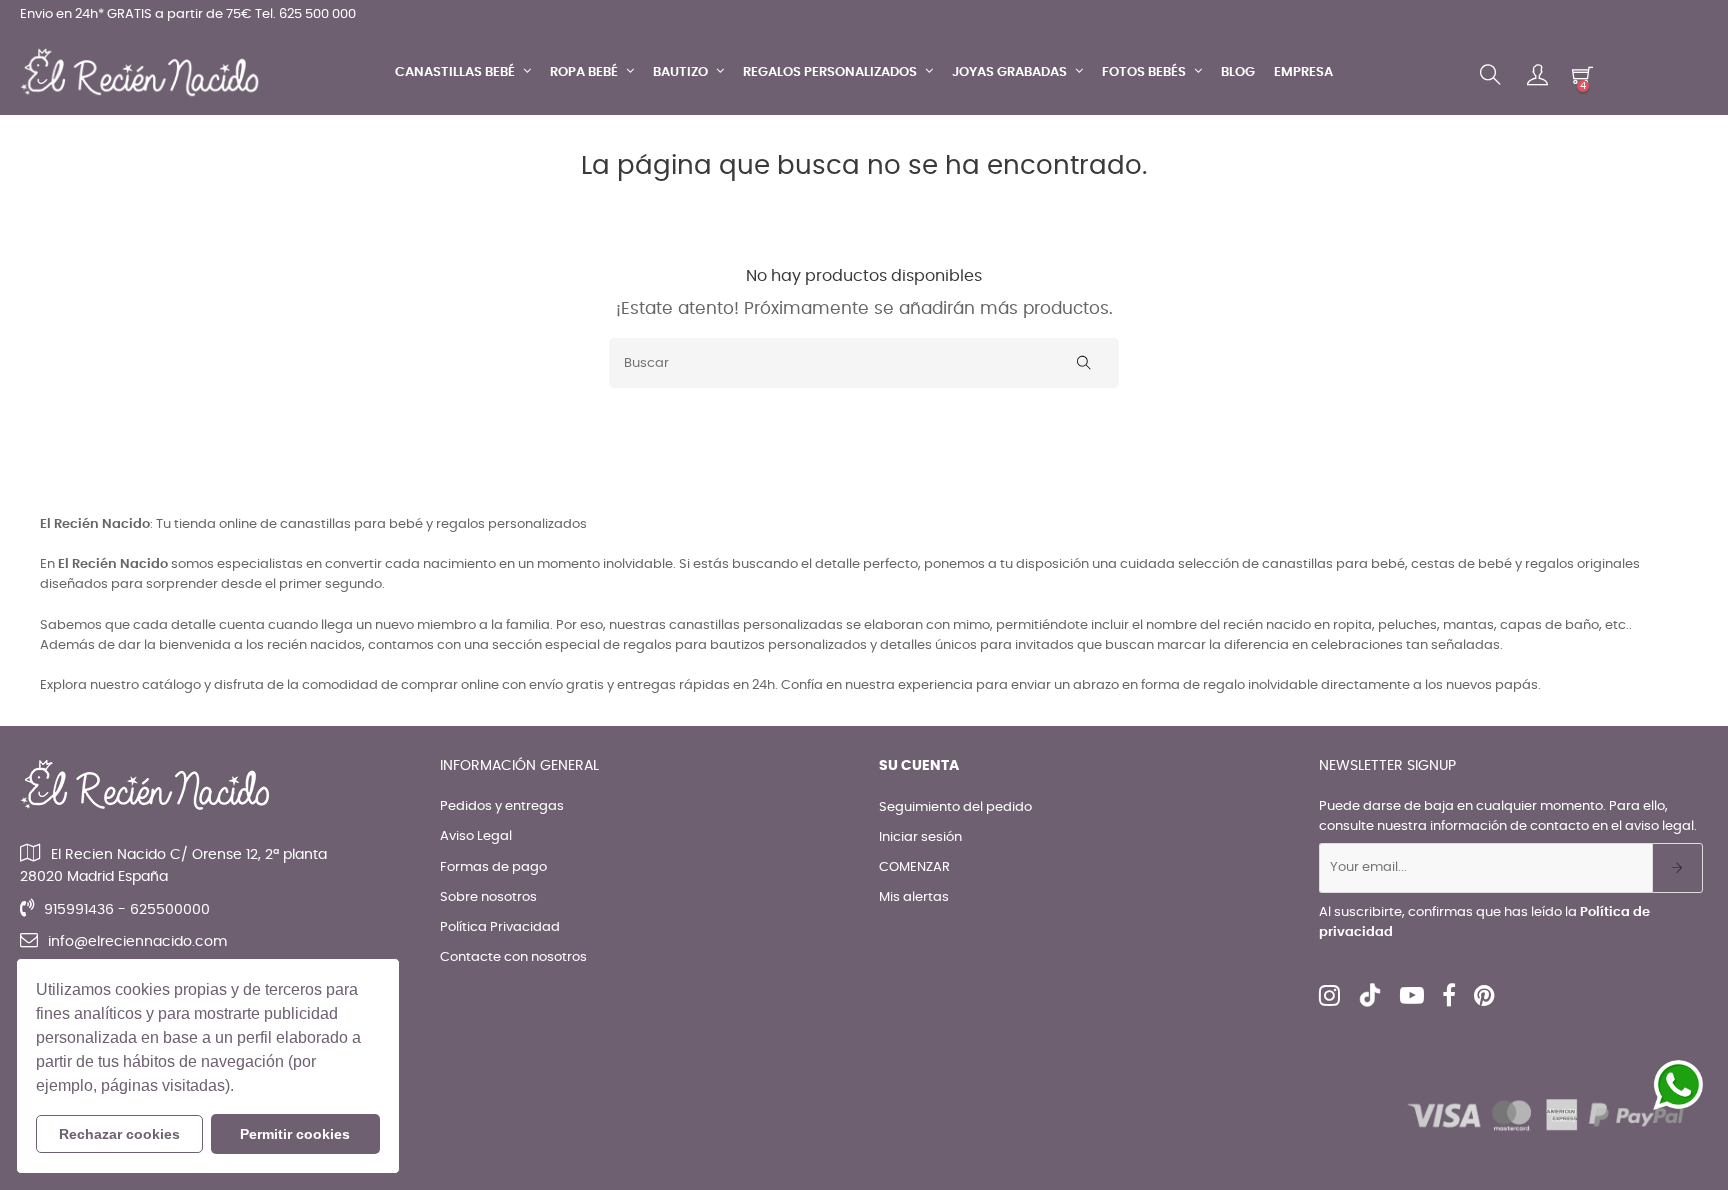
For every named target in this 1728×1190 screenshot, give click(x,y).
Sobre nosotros (488, 897)
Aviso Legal (476, 836)
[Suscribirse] (1677, 868)
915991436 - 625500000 (127, 910)
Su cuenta (919, 766)
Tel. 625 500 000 (305, 14)
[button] (241, 1088)
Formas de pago (493, 867)
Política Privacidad (500, 927)
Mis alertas (914, 897)
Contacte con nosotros (513, 957)
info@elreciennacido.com (137, 942)
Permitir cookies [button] (295, 1134)
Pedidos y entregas (502, 806)
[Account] (1537, 75)
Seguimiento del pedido (955, 807)
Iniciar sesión (920, 837)
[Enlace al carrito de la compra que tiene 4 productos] (1582, 74)
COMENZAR (914, 867)
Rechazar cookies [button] (119, 1134)
